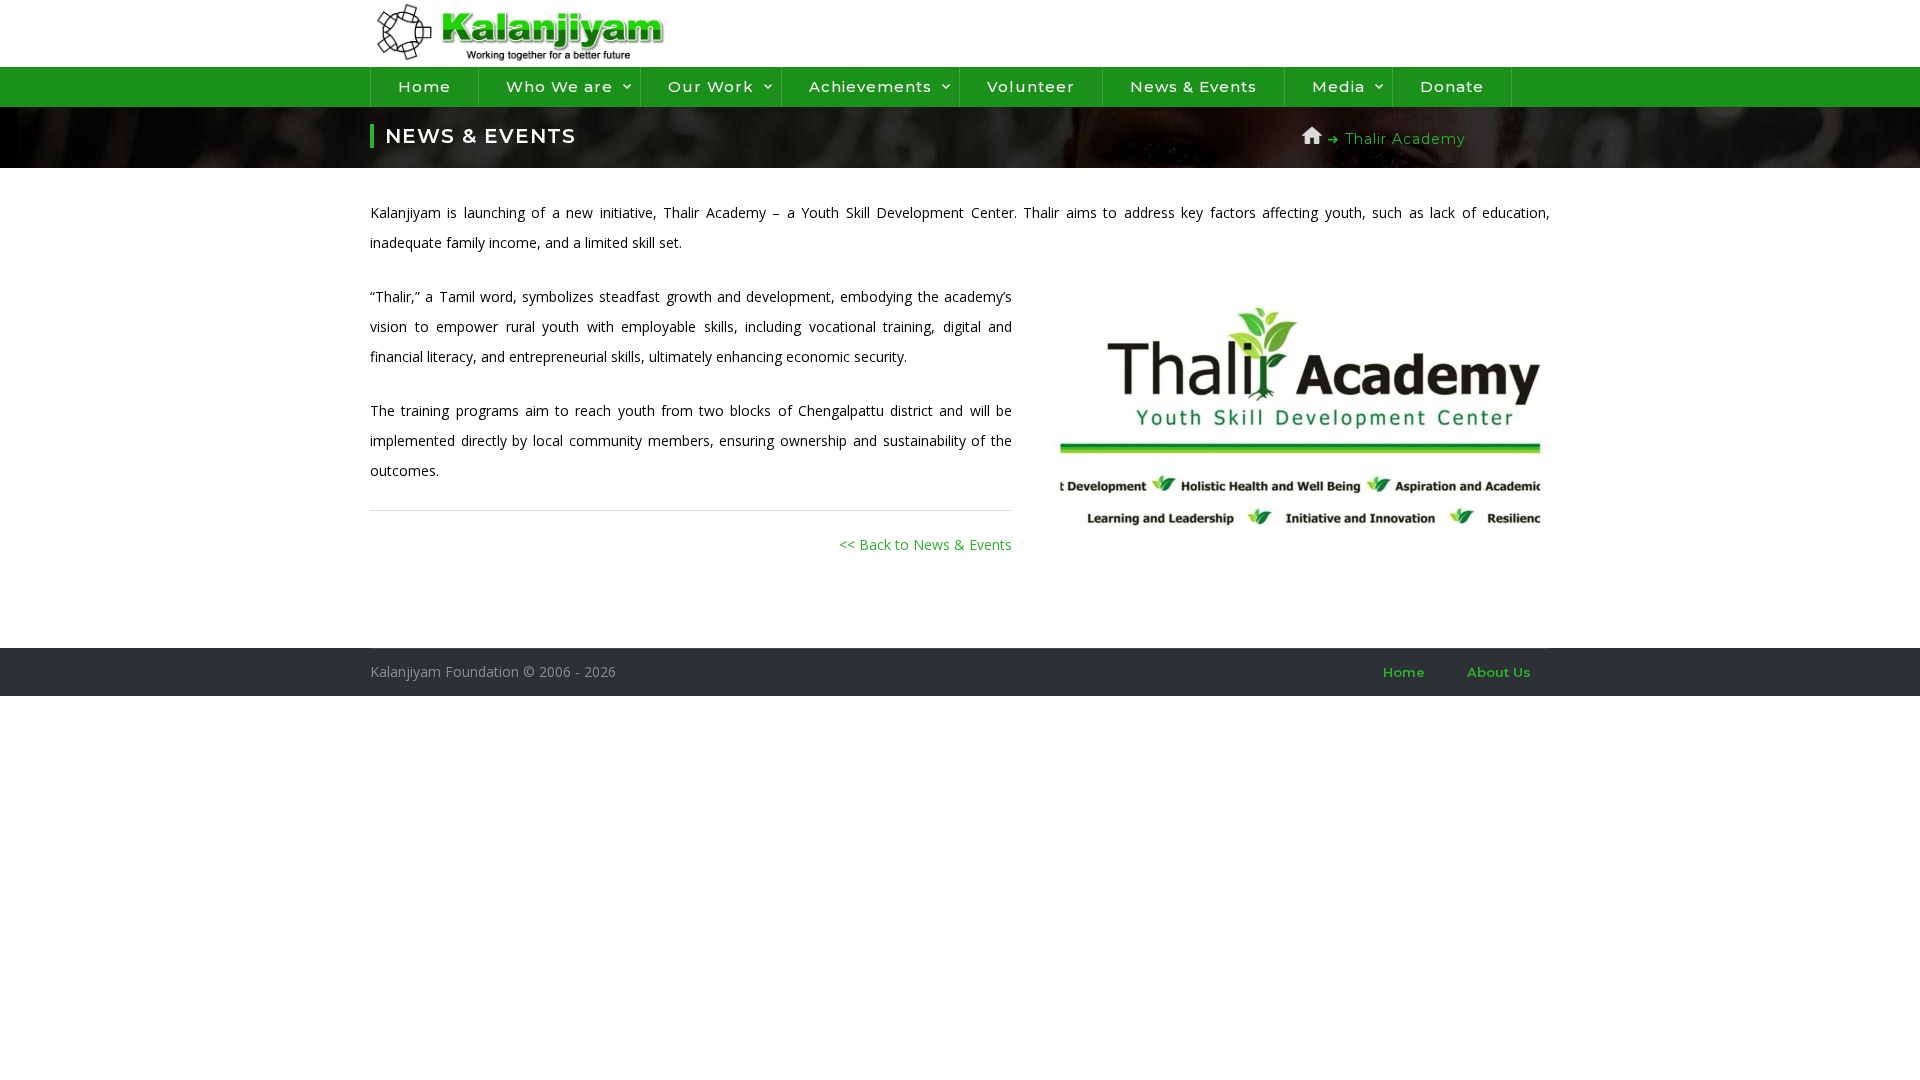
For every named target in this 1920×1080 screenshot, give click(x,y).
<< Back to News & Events (925, 544)
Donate (1452, 86)
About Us (1499, 672)
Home (424, 86)
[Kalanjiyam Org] (520, 31)
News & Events (1193, 86)
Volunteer (1031, 86)
